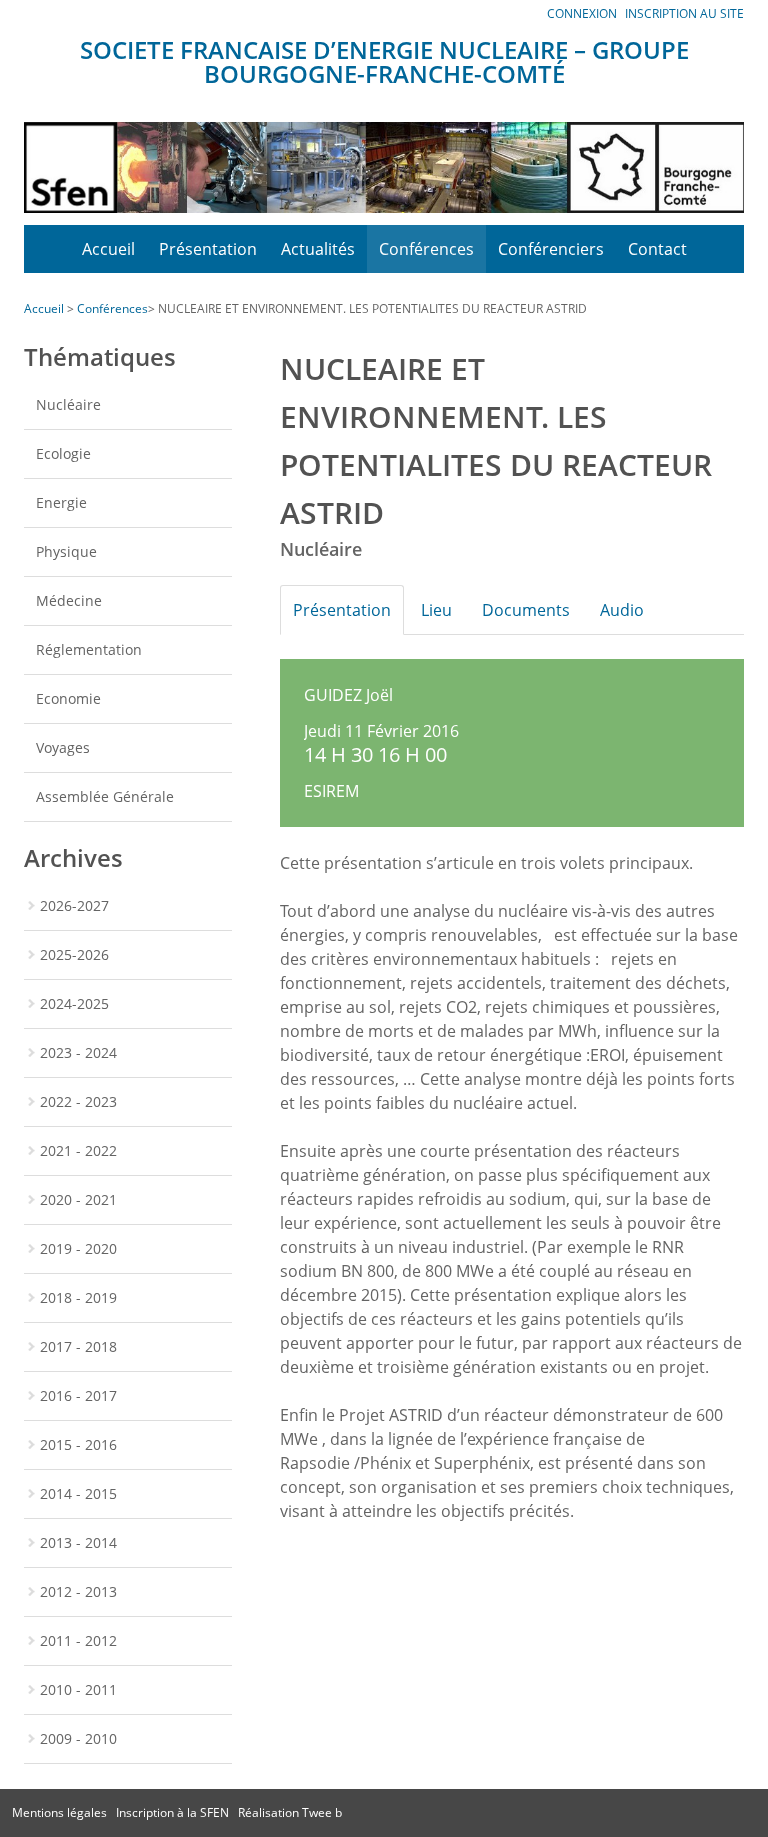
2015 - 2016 (78, 1444)
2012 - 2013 (78, 1591)
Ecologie (63, 453)
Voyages (63, 747)
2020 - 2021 (78, 1199)
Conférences (426, 249)
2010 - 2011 (78, 1689)
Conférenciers (551, 249)
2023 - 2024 (78, 1052)
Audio (622, 610)
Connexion (582, 13)
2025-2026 (74, 954)
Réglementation (89, 649)
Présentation (208, 249)
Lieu (436, 610)
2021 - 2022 (78, 1150)
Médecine (69, 600)
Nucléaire (68, 404)
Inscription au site (684, 13)
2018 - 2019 (78, 1297)
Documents (526, 610)
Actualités (318, 249)
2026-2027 (74, 905)
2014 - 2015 (78, 1493)
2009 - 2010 (78, 1738)
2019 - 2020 (78, 1248)
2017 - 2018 (78, 1346)
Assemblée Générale (105, 796)
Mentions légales (59, 1812)
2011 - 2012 (78, 1640)
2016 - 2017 (78, 1395)
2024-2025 (74, 1003)
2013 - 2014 (78, 1542)
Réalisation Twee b (290, 1812)
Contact (657, 249)
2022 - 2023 (78, 1101)
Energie (61, 502)
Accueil (108, 249)
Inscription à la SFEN (172, 1812)
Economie (68, 698)
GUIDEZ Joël (348, 695)
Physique (66, 551)
